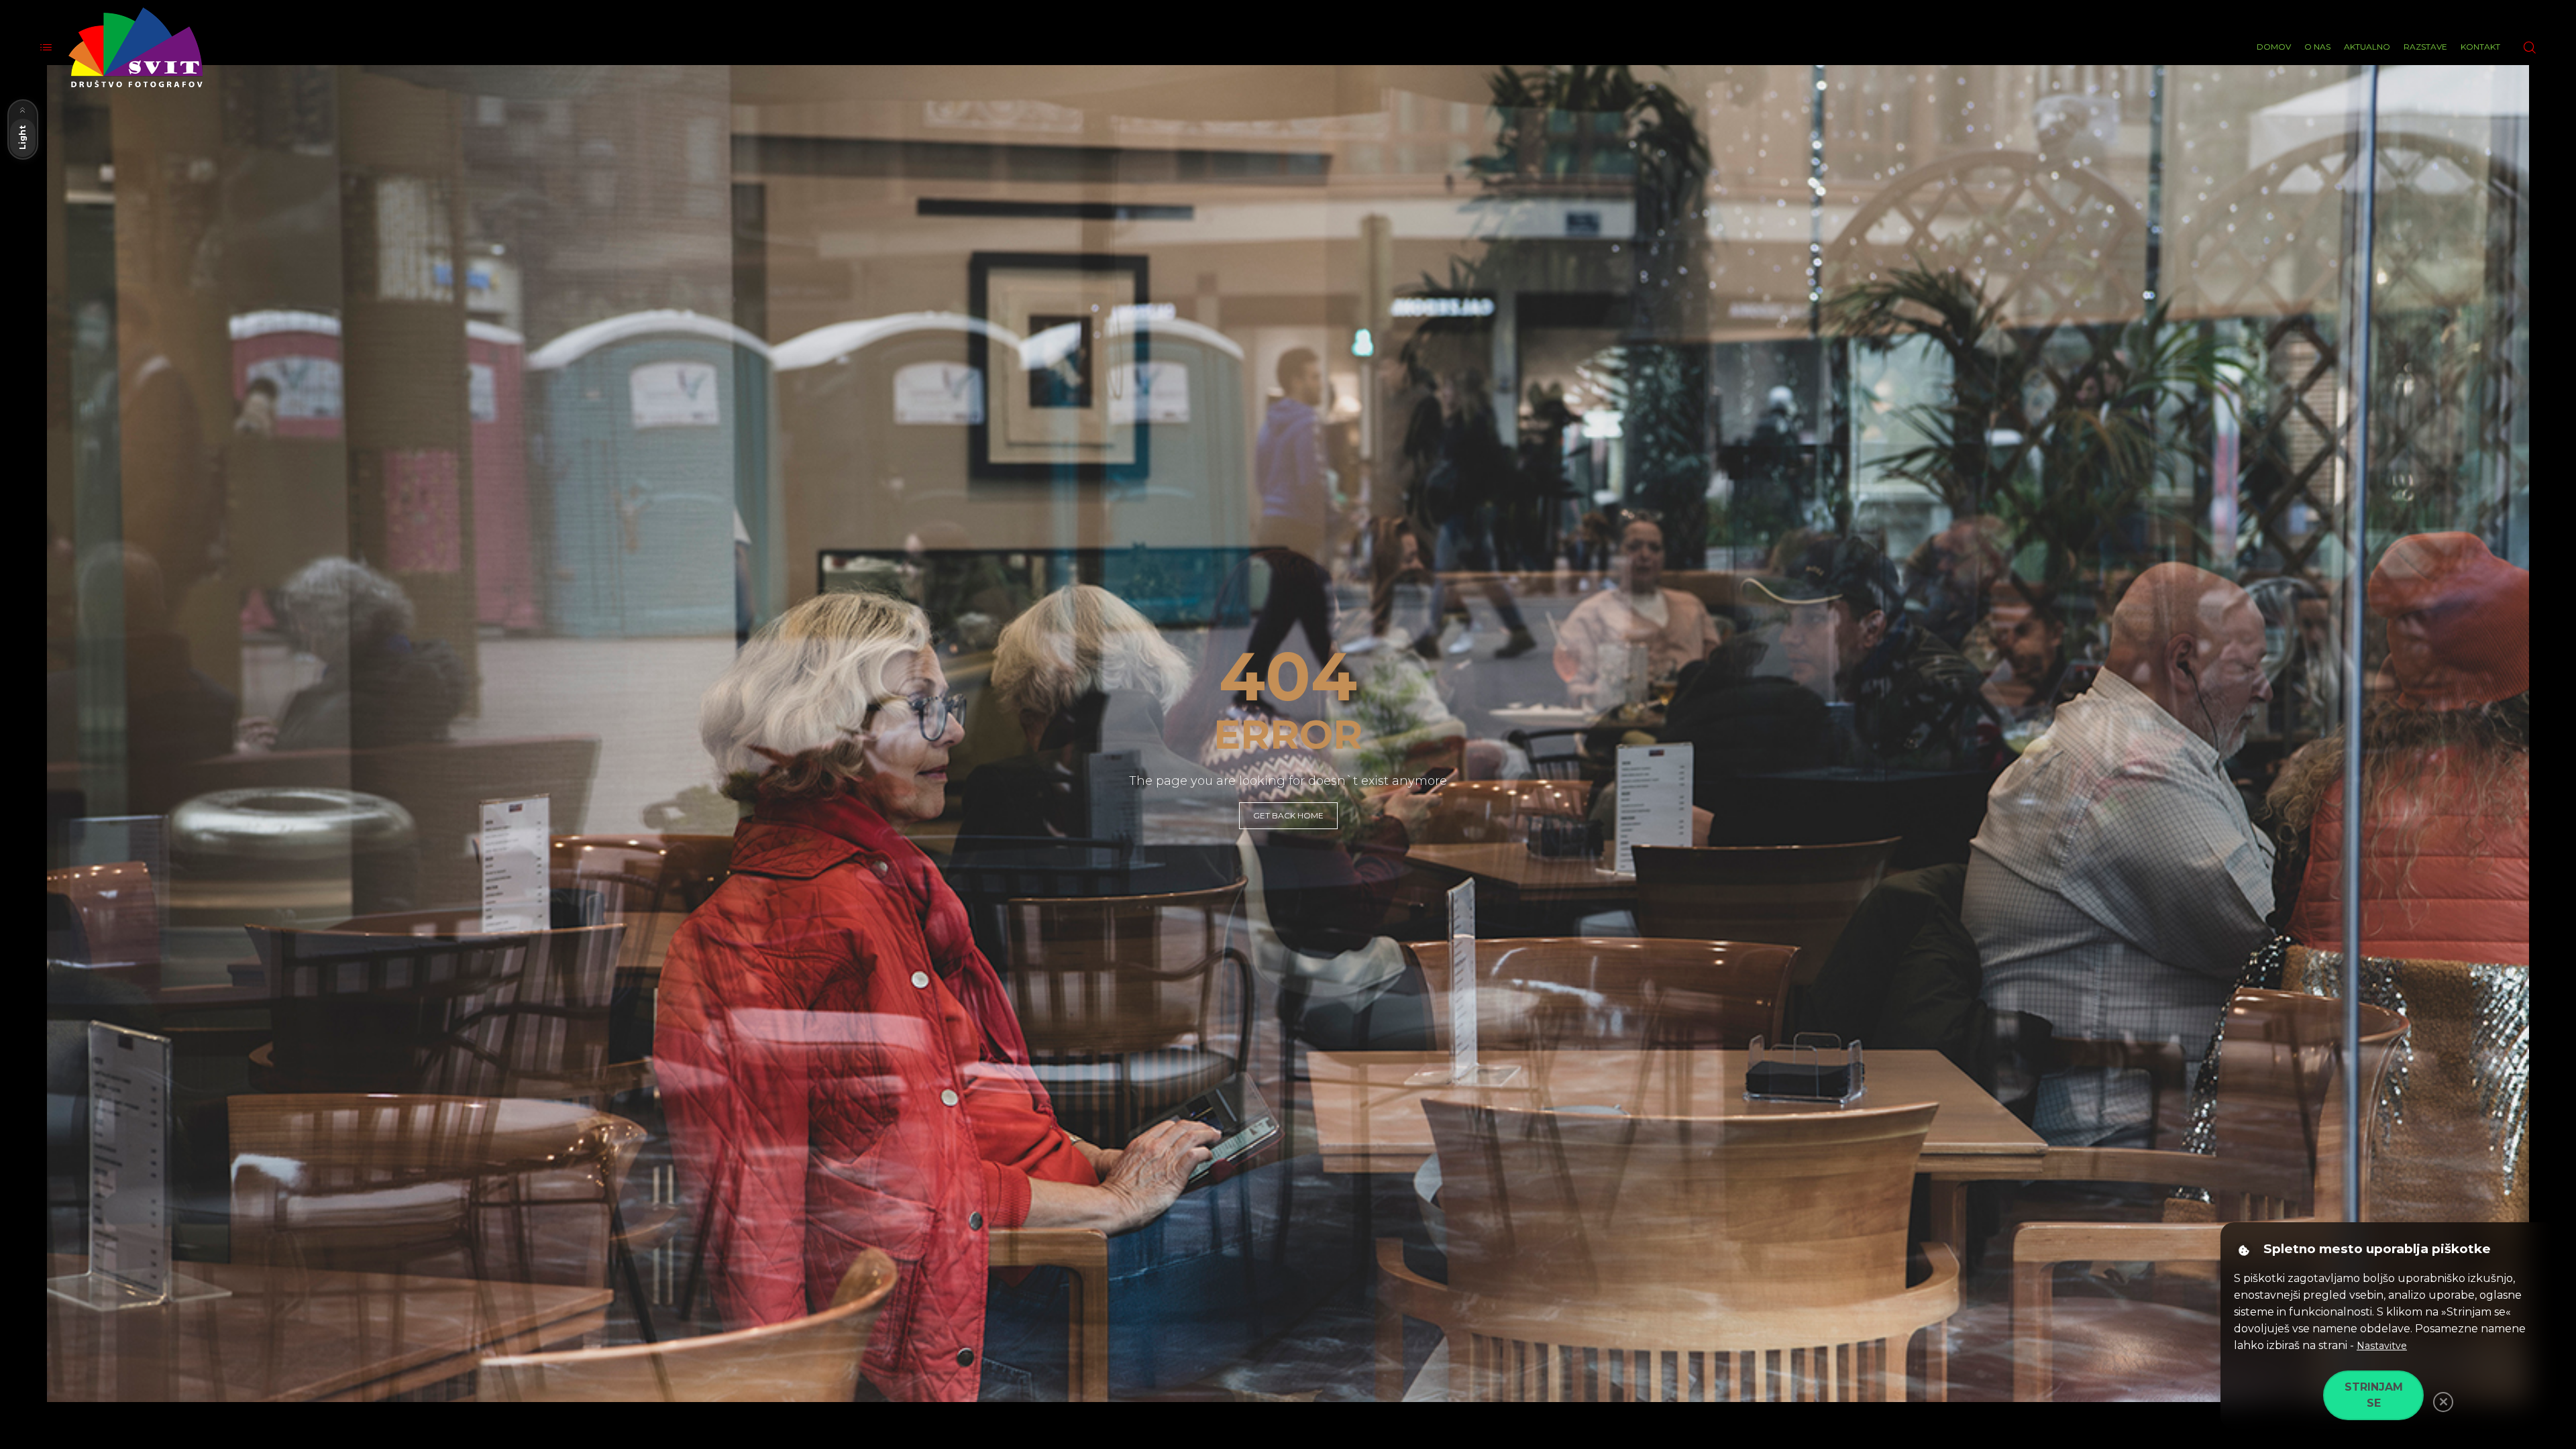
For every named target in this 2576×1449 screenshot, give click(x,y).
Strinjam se (2374, 1395)
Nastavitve (2382, 1346)
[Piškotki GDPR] (2244, 1250)
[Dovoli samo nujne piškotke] (2443, 1402)
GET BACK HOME (1288, 815)
